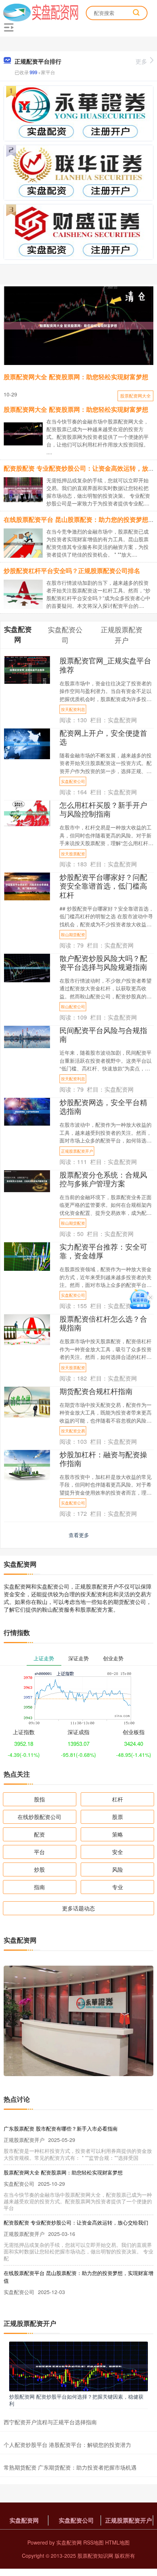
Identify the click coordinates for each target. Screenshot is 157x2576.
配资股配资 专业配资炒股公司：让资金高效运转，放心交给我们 (76, 2222)
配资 (39, 1834)
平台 (39, 1852)
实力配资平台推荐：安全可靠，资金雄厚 (103, 1251)
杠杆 (118, 1799)
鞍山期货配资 (73, 934)
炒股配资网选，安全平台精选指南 (103, 1106)
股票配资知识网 (95, 2556)
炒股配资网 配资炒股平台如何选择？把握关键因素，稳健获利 (76, 2400)
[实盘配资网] (41, 12)
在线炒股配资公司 (39, 1817)
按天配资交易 (73, 1431)
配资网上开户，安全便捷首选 (103, 737)
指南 (39, 1887)
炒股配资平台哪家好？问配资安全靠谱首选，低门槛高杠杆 (103, 886)
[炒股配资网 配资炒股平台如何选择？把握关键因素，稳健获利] (78, 2366)
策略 (118, 1834)
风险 (118, 1869)
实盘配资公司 (73, 781)
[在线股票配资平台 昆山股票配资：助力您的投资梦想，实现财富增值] (26, 543)
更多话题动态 (78, 1908)
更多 (141, 61)
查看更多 (79, 1535)
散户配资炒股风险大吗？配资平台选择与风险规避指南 (103, 962)
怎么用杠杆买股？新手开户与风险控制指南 (103, 809)
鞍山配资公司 (73, 1006)
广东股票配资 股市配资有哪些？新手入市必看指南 (61, 2128)
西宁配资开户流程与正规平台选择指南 (50, 2422)
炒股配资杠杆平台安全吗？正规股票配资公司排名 (72, 570)
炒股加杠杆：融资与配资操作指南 (103, 1459)
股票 (118, 1817)
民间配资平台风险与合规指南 (103, 1034)
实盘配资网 (24, 2520)
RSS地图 (93, 2542)
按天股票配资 (73, 854)
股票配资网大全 (135, 396)
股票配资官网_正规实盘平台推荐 (105, 665)
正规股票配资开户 (77, 1151)
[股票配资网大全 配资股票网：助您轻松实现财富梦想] (78, 326)
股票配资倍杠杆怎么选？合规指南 (103, 1323)
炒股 (39, 1869)
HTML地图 (117, 2542)
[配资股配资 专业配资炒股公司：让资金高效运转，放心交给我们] (26, 489)
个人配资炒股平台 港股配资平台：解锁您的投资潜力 (67, 2445)
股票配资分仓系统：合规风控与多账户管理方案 (103, 1179)
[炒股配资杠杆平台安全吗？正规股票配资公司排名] (26, 594)
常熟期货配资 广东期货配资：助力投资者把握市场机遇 (70, 2467)
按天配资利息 (73, 709)
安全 (118, 1852)
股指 (39, 1799)
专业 (118, 1887)
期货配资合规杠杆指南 (96, 1391)
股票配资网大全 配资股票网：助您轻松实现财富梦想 (76, 377)
